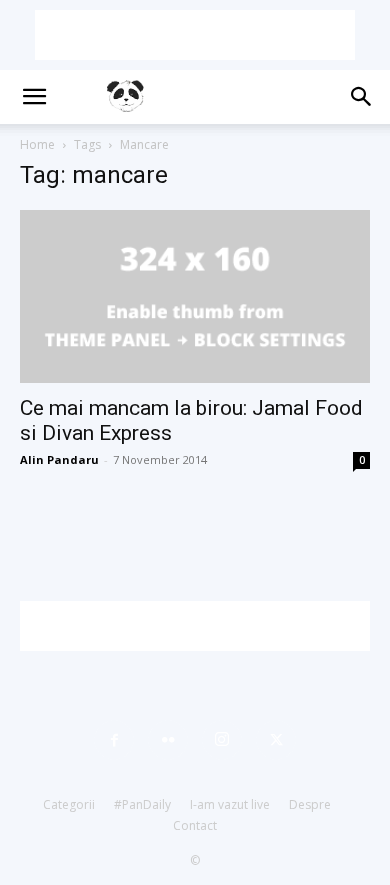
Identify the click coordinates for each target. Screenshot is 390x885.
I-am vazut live (230, 804)
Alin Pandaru (59, 459)
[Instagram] (222, 740)
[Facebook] (114, 740)
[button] (34, 97)
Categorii (69, 804)
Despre (310, 804)
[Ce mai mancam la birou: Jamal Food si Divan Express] (195, 296)
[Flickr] (168, 740)
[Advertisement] (195, 35)
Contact (195, 825)
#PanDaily (142, 804)
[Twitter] (276, 740)
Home (37, 144)
